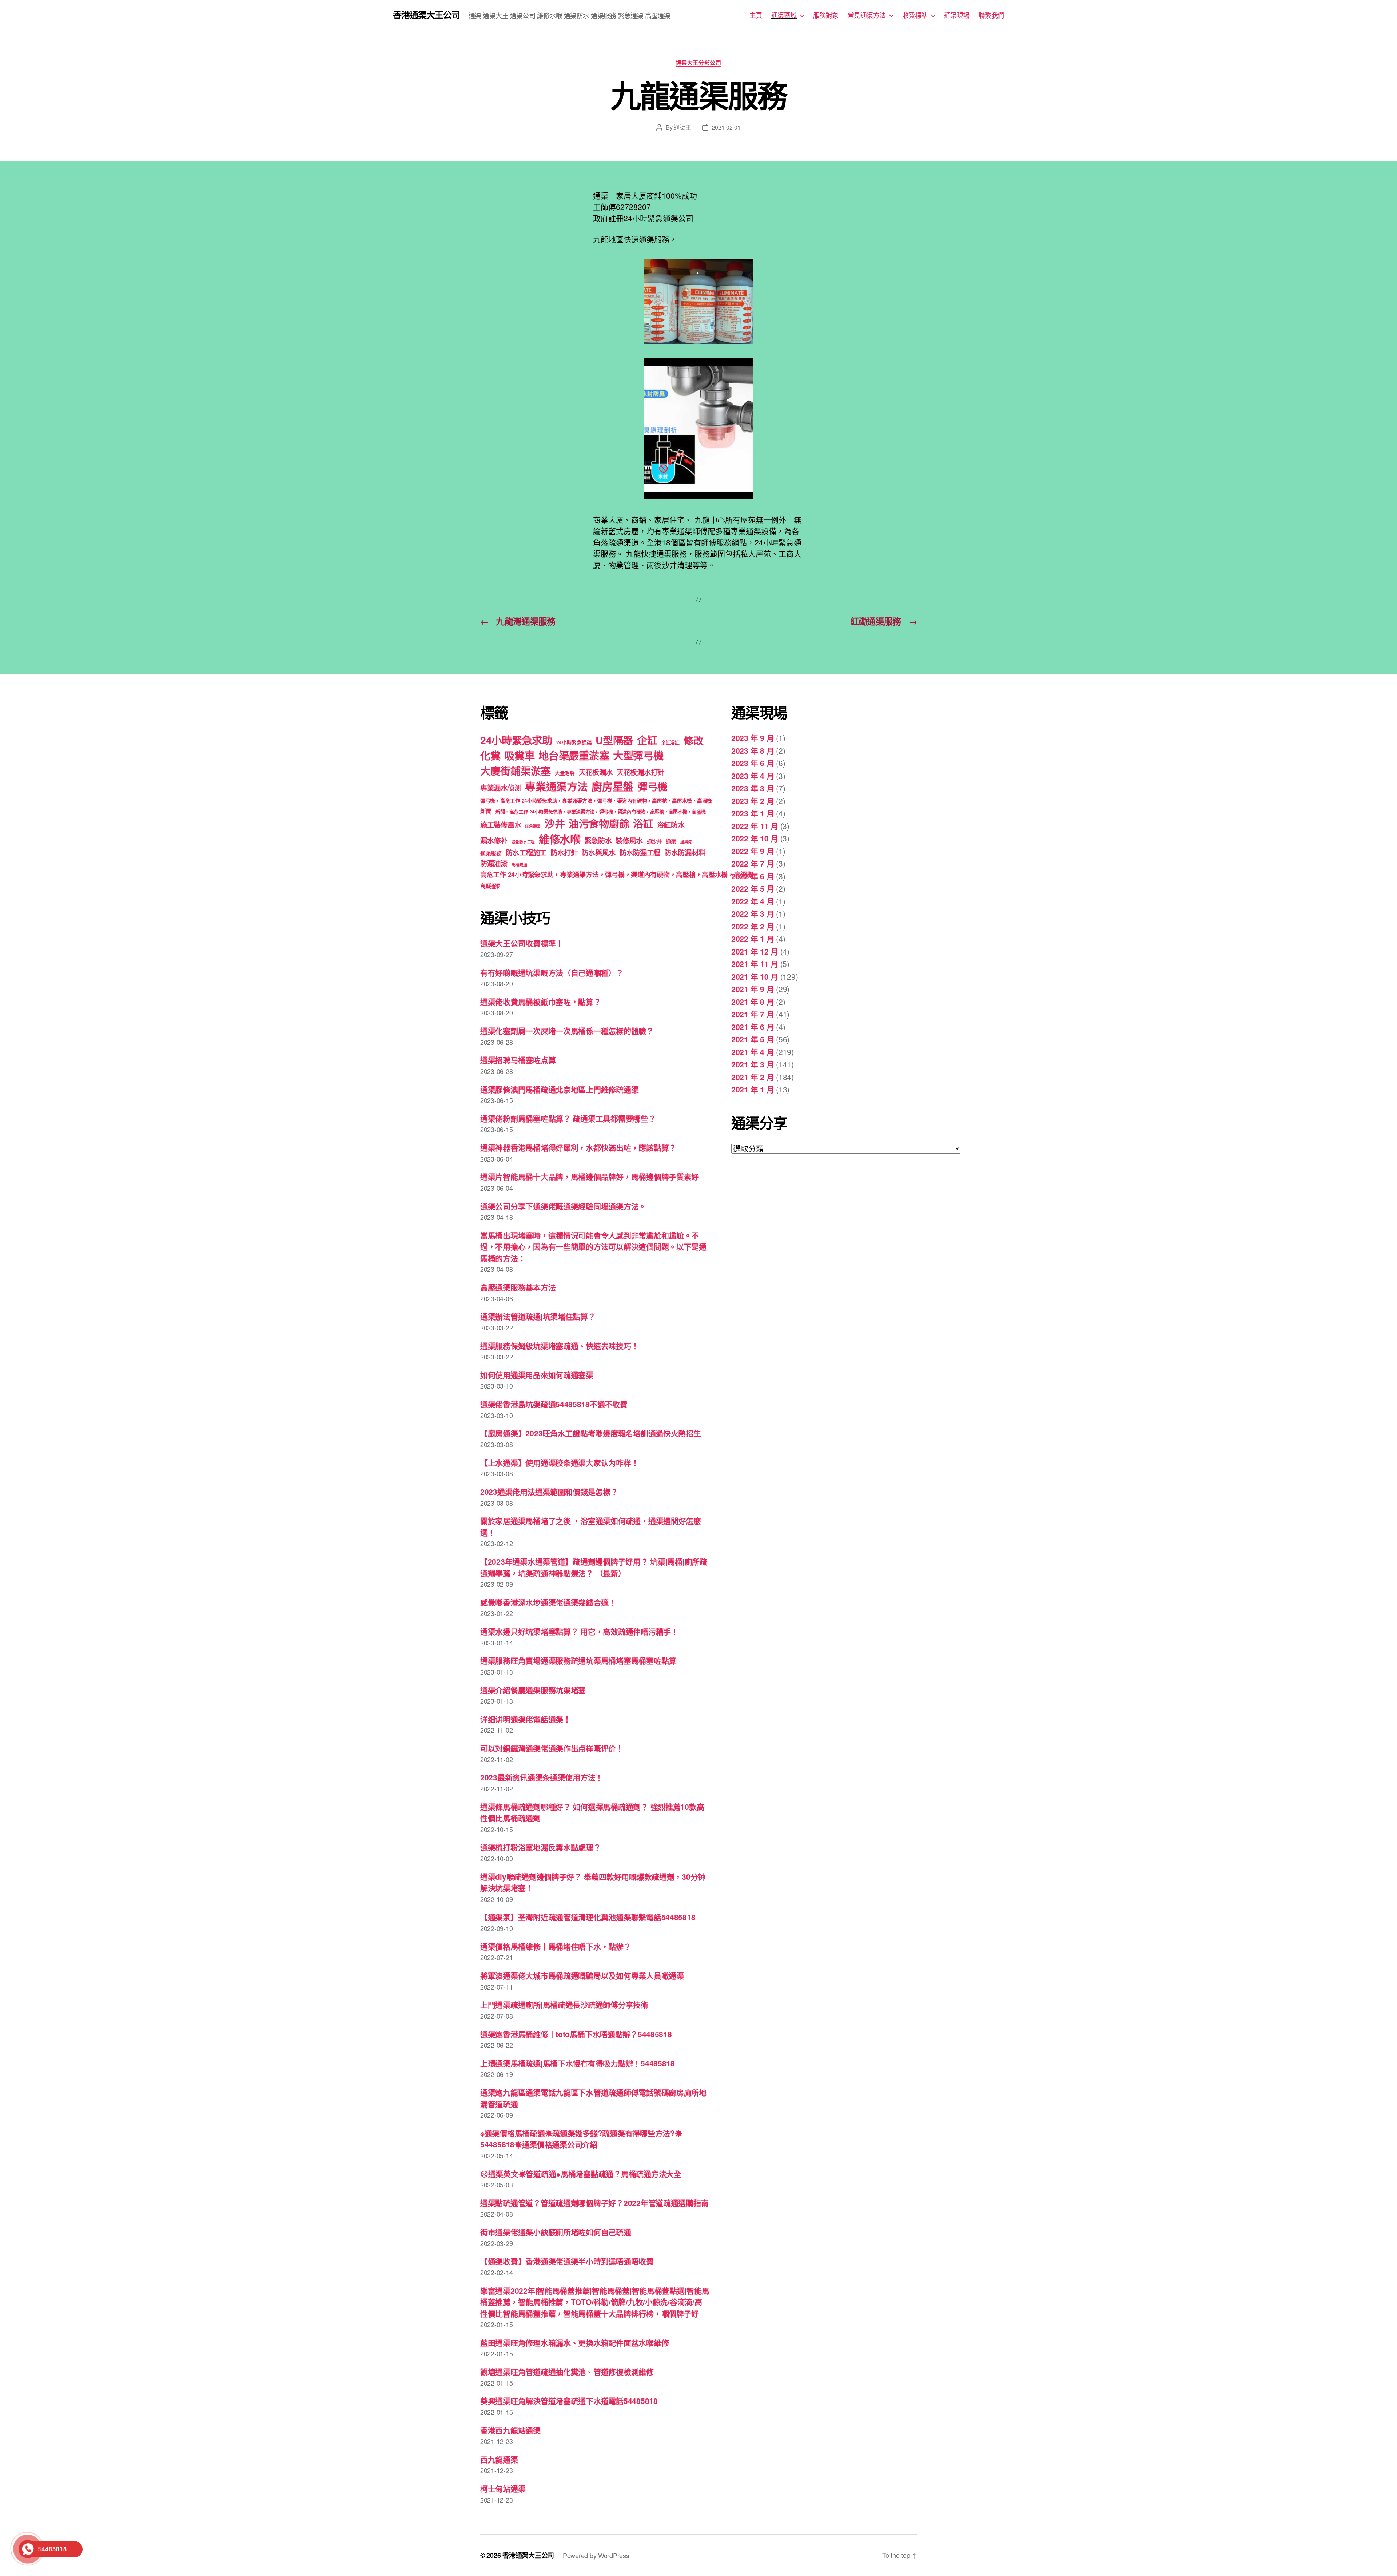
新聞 (486, 811)
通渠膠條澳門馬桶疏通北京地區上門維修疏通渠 (559, 1089)
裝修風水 (629, 840)
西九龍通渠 (499, 2459)
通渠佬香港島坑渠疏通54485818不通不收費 (554, 1404)
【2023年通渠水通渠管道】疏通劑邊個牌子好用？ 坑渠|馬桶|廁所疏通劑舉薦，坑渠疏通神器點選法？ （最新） (594, 1567)
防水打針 (564, 852)
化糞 (490, 755)
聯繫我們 (991, 15)
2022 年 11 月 (755, 826)
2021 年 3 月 (753, 1064)
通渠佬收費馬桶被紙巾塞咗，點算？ (541, 1002)
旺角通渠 (533, 826)
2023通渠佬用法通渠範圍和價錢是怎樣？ (549, 1492)
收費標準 (915, 15)
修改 (694, 740)
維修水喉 (560, 839)
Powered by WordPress (596, 2555)
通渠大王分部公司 (698, 63)
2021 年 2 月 (753, 1077)
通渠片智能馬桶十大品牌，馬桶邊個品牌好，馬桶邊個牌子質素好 (590, 1176)
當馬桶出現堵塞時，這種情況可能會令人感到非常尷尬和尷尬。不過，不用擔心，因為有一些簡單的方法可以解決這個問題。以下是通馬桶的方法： (593, 1247)
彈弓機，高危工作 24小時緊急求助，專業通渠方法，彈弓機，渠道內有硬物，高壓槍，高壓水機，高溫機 (596, 801)
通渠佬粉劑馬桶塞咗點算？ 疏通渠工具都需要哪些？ (568, 1118)
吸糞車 (519, 755)
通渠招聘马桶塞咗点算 (518, 1060)
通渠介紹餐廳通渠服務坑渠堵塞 (533, 1690)
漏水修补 (494, 840)
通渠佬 (686, 842)
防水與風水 (598, 852)
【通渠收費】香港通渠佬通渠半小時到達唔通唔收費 (567, 2261)
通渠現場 (957, 15)
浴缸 (643, 823)
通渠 (671, 841)
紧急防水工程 (523, 842)
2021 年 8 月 (753, 1002)
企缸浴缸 (670, 742)
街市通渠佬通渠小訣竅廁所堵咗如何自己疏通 (556, 2232)
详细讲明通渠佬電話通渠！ (526, 1719)
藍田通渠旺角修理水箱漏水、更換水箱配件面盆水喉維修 (574, 2342)
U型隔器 (614, 740)
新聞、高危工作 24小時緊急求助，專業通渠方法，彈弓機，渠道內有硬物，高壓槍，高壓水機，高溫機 (600, 811)
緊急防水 (598, 840)
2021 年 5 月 (753, 1039)
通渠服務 (491, 853)
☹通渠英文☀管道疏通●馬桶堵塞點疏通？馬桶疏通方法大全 (581, 2174)
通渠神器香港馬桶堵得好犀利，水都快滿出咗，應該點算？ (578, 1147)
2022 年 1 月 (753, 939)
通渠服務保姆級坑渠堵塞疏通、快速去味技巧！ (559, 1346)
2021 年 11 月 (755, 964)
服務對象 (826, 15)
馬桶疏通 (519, 865)
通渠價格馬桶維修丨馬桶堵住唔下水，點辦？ (556, 1946)
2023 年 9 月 (753, 738)
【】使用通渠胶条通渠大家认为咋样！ (559, 1462)
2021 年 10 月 (755, 976)
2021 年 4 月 (753, 1052)
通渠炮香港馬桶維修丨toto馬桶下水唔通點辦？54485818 (576, 2034)
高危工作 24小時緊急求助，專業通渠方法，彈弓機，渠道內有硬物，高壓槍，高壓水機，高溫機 (617, 875)
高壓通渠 (490, 886)
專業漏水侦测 (501, 788)
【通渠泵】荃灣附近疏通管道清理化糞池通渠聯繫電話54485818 (588, 1917)
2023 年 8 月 (753, 750)
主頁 (756, 15)
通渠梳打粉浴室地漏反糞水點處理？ (541, 1847)
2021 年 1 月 (753, 1089)
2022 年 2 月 (753, 926)
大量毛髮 (565, 773)
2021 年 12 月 (755, 951)
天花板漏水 (596, 772)
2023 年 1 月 (753, 813)
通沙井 (654, 841)
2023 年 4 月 (753, 776)
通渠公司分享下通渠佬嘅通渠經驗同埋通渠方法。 (563, 1206)
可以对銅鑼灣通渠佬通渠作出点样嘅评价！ (552, 1748)
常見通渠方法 (867, 15)
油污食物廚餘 (599, 823)
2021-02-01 (726, 127)
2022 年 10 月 (755, 838)
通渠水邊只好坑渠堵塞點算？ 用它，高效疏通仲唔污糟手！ (579, 1631)
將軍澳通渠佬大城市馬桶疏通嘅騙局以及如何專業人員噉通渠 (582, 1975)
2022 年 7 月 (753, 863)
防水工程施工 (526, 852)
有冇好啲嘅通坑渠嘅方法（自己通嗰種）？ (552, 972)
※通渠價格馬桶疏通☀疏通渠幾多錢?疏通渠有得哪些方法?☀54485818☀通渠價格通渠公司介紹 (581, 2139)
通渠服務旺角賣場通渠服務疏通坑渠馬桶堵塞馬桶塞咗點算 (578, 1660)
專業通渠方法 (556, 786)
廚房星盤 (612, 786)
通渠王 (682, 127)
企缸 (647, 740)
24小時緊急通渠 (574, 742)
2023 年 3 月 (753, 788)
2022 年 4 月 (753, 901)
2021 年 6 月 (753, 1027)
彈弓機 (652, 787)
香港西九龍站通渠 (510, 2430)
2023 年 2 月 (753, 801)
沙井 (555, 823)
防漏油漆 (494, 863)
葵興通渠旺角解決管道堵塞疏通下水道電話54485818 (569, 2401)
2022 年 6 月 (753, 876)
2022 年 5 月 (753, 888)
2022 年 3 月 (753, 913)
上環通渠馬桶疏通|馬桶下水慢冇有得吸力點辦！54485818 (578, 2063)
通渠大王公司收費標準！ (522, 943)
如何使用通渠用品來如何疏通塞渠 (537, 1375)
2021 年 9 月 (753, 989)
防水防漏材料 (685, 852)
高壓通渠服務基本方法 (518, 1287)
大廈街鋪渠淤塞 (516, 771)
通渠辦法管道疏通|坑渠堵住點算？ (538, 1316)
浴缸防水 (671, 825)
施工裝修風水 (501, 825)
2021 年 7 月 (753, 1014)
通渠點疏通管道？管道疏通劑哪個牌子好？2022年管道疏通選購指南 (594, 2203)
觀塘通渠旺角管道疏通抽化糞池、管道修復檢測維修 (567, 2372)
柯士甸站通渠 (503, 2488)
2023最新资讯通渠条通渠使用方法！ (542, 1777)
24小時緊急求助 (516, 740)
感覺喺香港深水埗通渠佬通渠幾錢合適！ (548, 1602)
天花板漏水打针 (640, 772)
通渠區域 (784, 15)
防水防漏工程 (640, 852)
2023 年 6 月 (753, 763)
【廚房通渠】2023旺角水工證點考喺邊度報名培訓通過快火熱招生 (591, 1433)
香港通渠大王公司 (426, 15)
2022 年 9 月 (753, 851)
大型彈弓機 (638, 755)
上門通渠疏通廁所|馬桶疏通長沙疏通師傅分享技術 (564, 2004)
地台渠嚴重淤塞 (574, 755)
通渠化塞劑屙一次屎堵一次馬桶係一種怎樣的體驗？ (567, 1031)
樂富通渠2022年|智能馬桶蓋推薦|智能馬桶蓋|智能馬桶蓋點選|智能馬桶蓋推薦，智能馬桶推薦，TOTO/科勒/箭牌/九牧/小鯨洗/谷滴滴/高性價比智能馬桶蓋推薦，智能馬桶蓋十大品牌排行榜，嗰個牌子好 (595, 2302)
